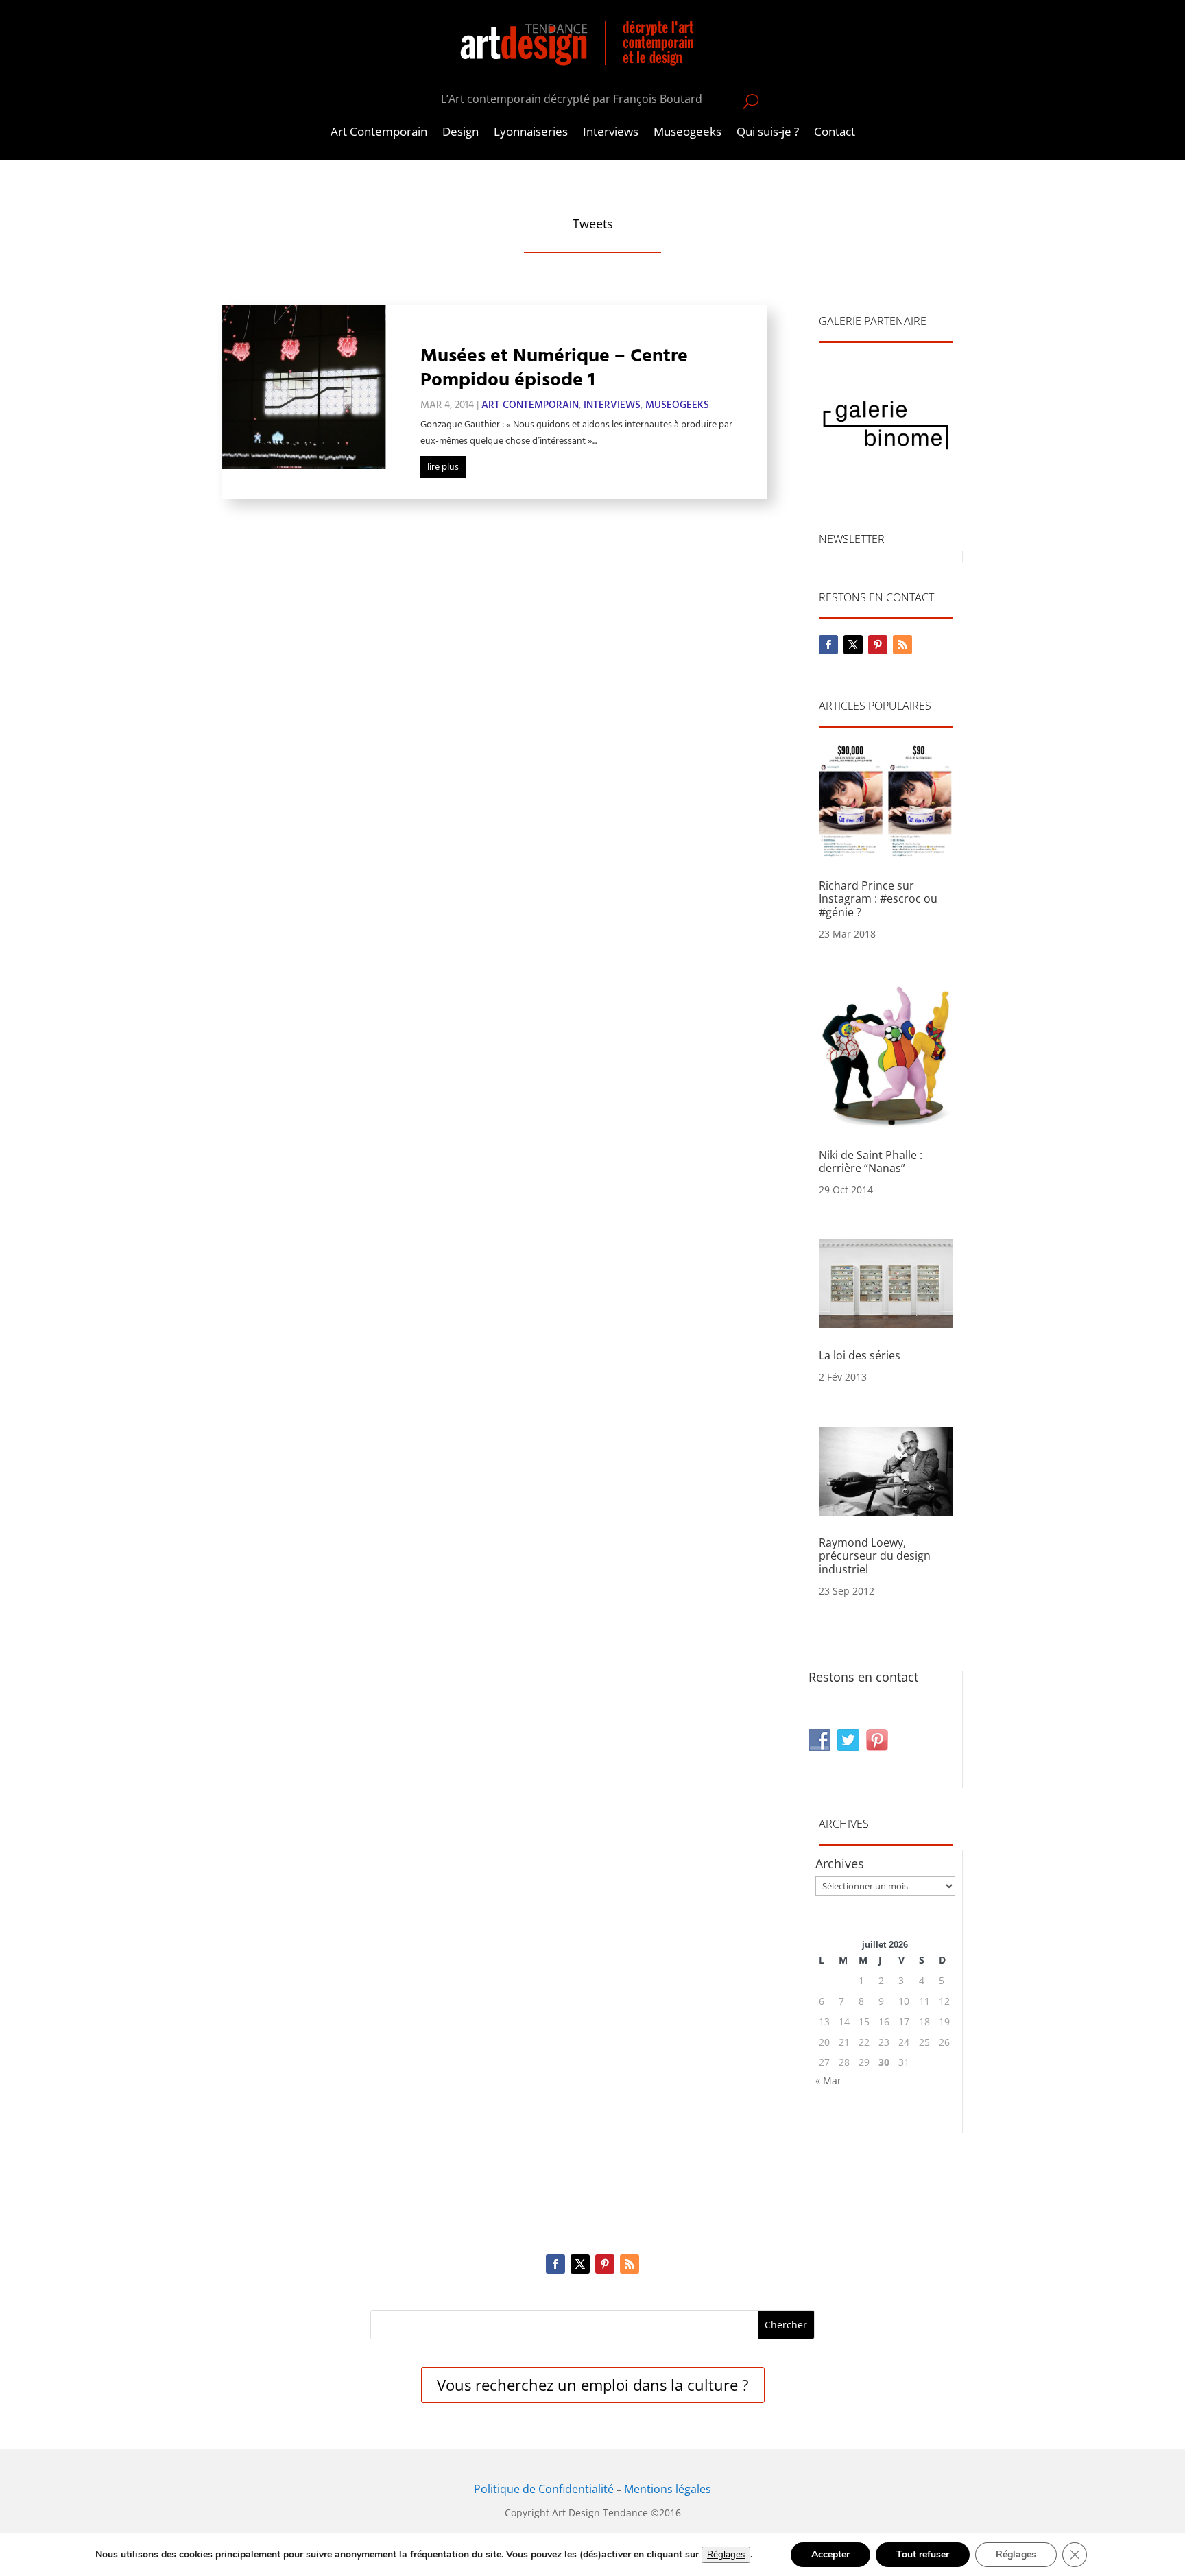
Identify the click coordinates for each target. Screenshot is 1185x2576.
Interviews (611, 133)
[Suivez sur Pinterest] (878, 645)
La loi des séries (860, 1355)
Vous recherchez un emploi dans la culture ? (593, 2385)
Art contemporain (530, 405)
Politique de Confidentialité (544, 2489)
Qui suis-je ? (768, 133)
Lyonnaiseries (531, 133)
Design (460, 133)
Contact (835, 133)
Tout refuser (923, 2554)
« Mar (828, 2080)
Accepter (830, 2554)
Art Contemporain (379, 133)
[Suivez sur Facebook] (828, 645)
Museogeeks (687, 133)
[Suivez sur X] (853, 645)
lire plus (443, 467)
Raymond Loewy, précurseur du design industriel (875, 1555)
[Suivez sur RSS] (902, 645)
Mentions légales (668, 2489)
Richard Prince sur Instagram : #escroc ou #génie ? (878, 898)
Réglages (726, 2555)
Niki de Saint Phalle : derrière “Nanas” (871, 1161)
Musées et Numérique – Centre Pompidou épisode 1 (554, 368)
